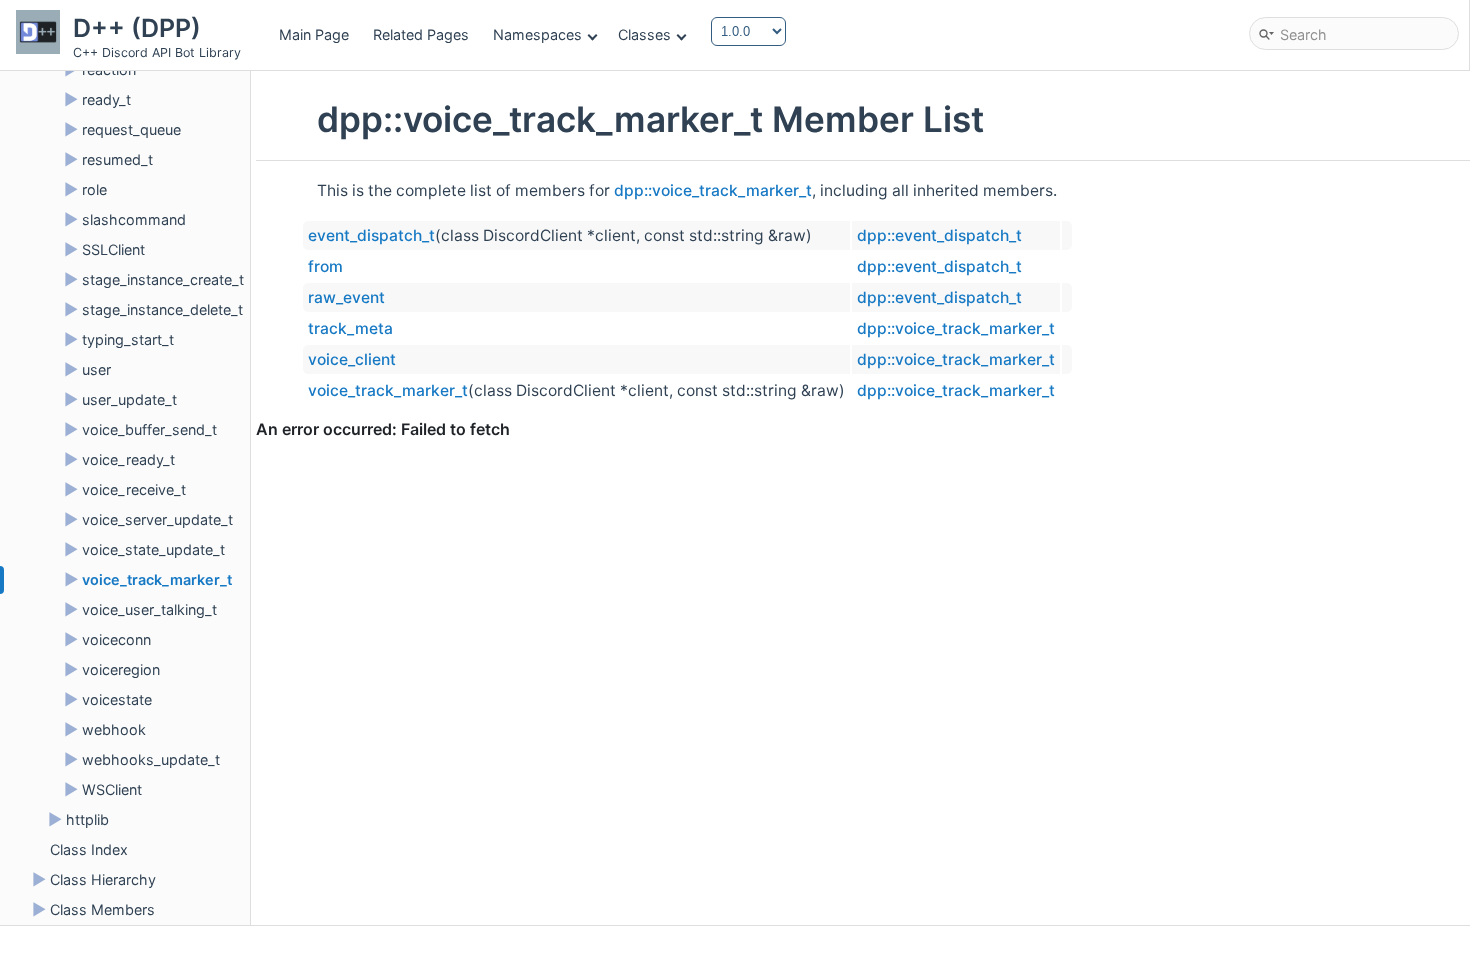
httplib (87, 819)
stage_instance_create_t (163, 279)
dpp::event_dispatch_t (939, 235)
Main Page (314, 34)
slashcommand (134, 219)
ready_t (106, 99)
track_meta (350, 328)
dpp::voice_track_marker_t (713, 190)
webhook (114, 729)
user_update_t (129, 399)
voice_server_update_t (157, 519)
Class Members (102, 909)
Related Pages (421, 34)
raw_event (346, 297)
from (325, 266)
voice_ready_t (128, 459)
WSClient (112, 789)
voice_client (352, 359)
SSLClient (113, 249)
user (96, 369)
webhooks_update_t (151, 759)
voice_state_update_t (153, 549)
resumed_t (117, 159)
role (94, 189)
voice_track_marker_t (157, 579)
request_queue (131, 129)
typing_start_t (128, 339)
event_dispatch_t (371, 235)
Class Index (89, 849)
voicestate (117, 699)
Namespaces (537, 34)
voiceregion (121, 669)
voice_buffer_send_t (149, 429)
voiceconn (116, 639)
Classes (644, 34)
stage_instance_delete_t (162, 309)
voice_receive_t (134, 489)
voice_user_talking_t (149, 609)
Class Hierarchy (103, 879)
